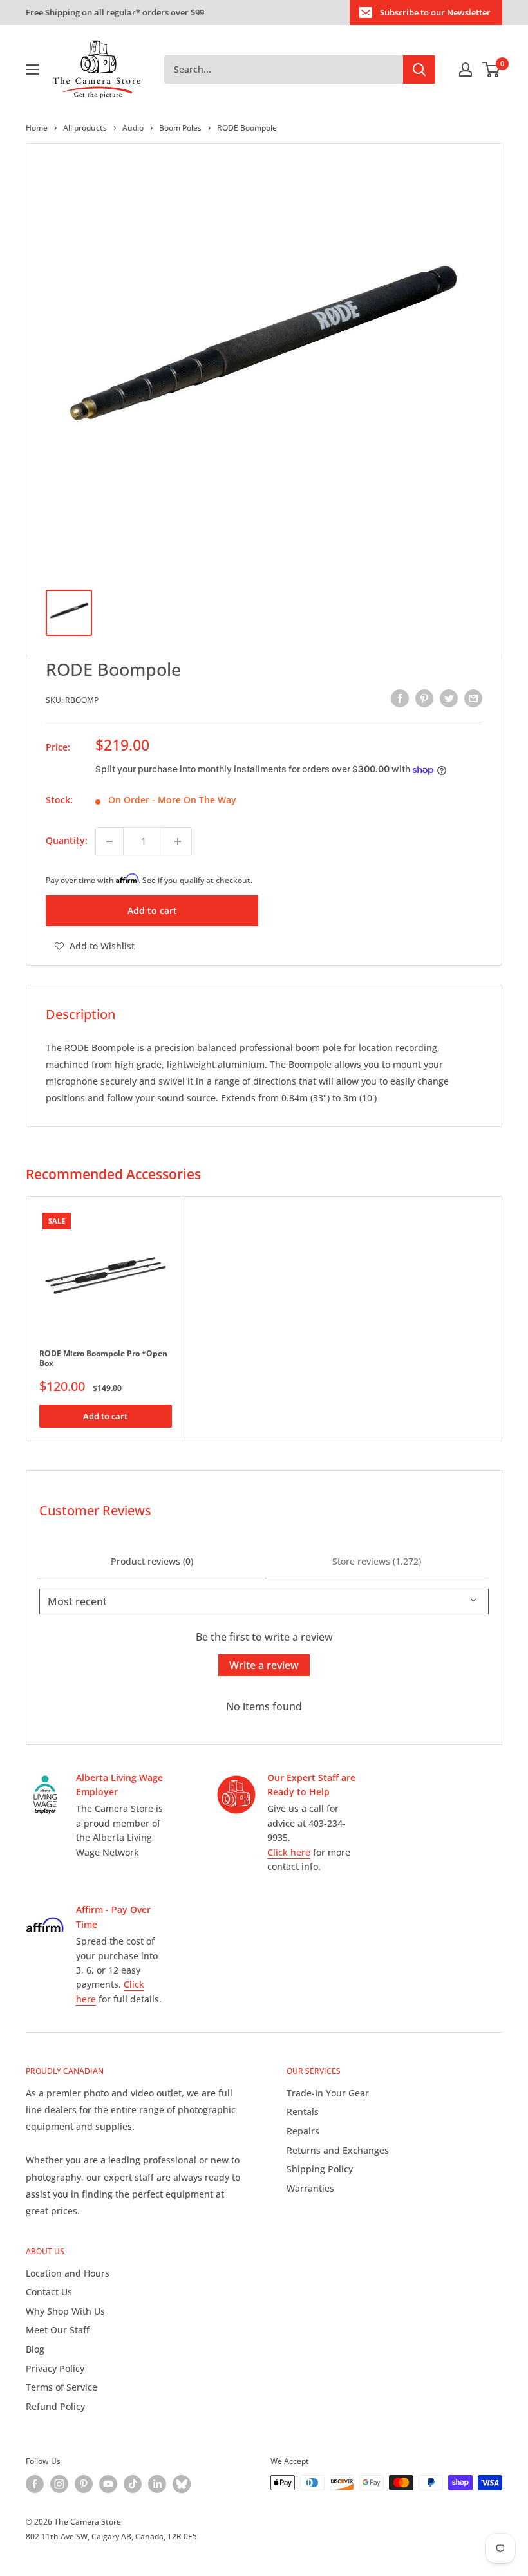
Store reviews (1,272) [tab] (377, 1561)
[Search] (419, 70)
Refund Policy (55, 2406)
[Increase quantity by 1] (178, 841)
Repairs (303, 2131)
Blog (35, 2349)
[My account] (466, 70)
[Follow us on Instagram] (59, 2484)
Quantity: (67, 840)
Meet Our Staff (58, 2330)
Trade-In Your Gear (328, 2093)
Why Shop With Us (65, 2311)
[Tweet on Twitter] (449, 698)
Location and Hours (68, 2273)
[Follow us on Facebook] (35, 2484)
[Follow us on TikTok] (133, 2484)
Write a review (264, 1665)
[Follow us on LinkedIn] (157, 2484)
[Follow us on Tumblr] (182, 2484)
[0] (492, 70)
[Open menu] (32, 70)
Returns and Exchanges (338, 2150)
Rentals (303, 2112)
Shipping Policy (320, 2169)
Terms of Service (61, 2387)
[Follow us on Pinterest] (84, 2484)
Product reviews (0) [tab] (152, 1561)
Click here (289, 1852)
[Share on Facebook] (400, 698)
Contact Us (49, 2292)
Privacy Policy (55, 2368)
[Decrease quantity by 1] (109, 841)
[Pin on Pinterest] (424, 698)
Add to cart (152, 910)
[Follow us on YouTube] (108, 2484)
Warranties (310, 2188)
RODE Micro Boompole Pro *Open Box (103, 1358)
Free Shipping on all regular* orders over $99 (115, 12)
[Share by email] (473, 698)
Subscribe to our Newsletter (435, 12)
